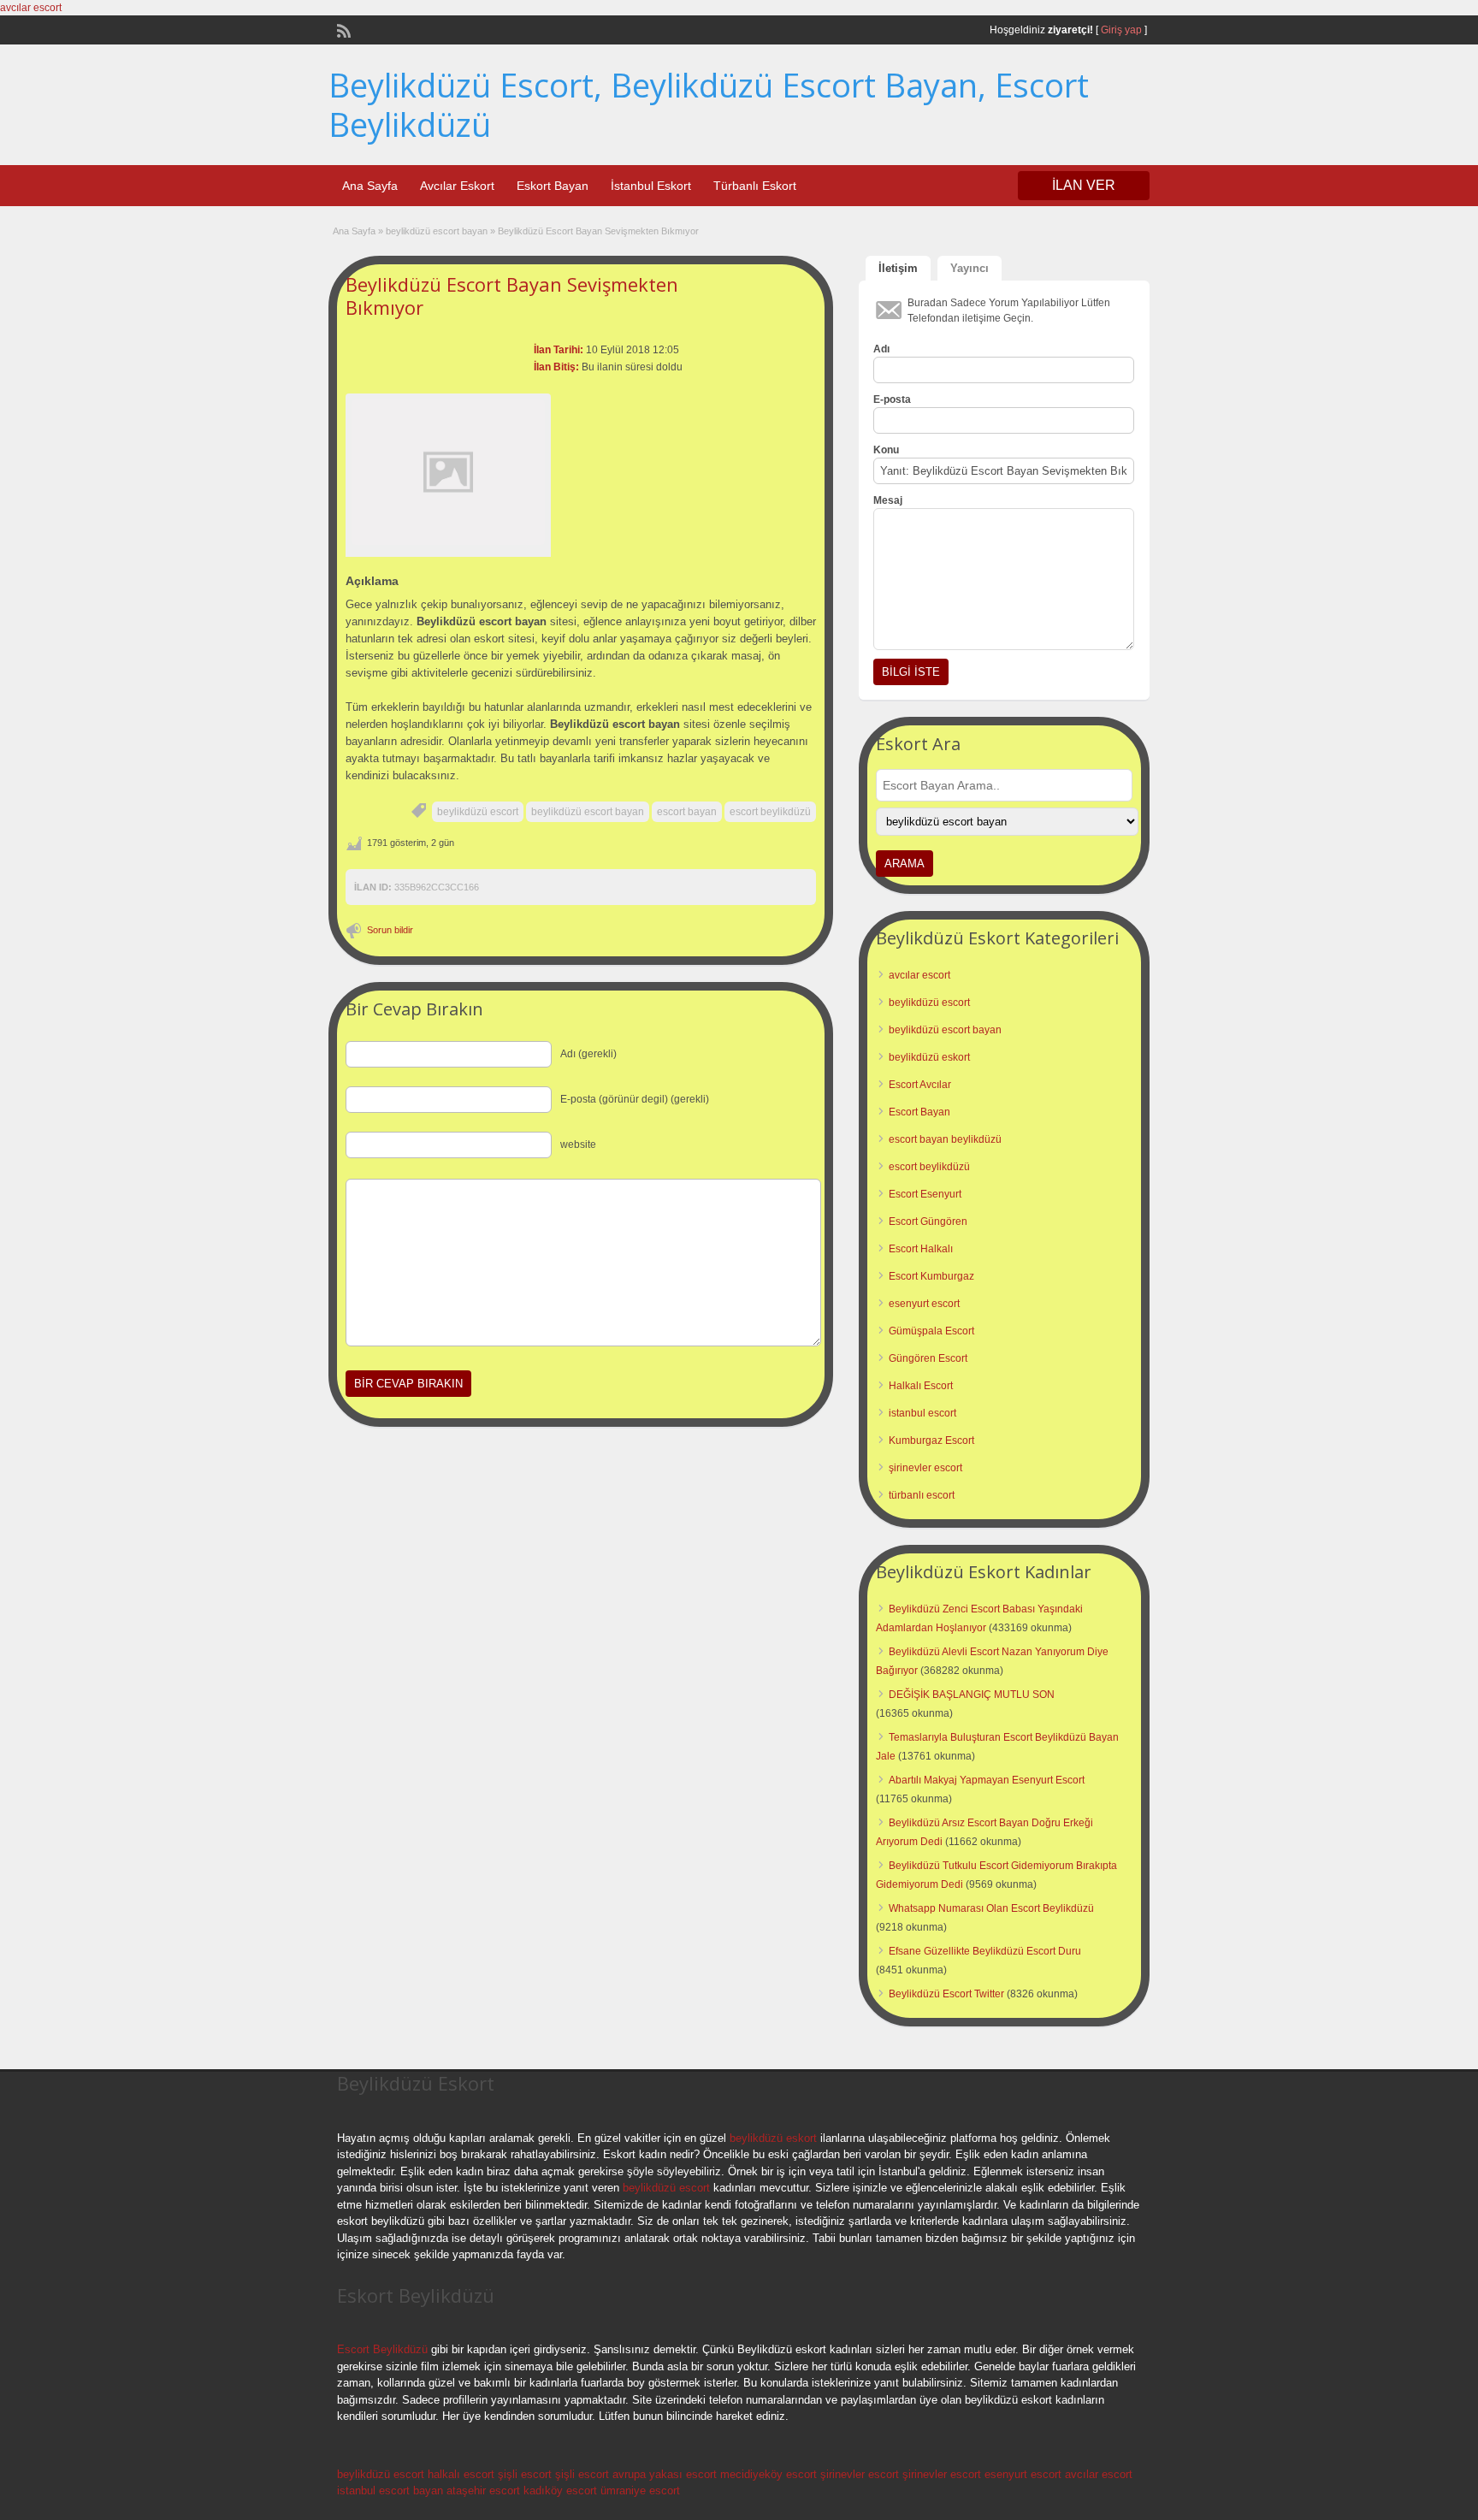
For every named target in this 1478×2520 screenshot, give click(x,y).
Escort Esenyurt (925, 1194)
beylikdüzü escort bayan (437, 231)
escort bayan (687, 812)
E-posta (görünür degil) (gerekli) (635, 1099)
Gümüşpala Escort (931, 1331)
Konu (886, 450)
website (578, 1145)
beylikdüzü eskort (929, 1057)
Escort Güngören (928, 1222)
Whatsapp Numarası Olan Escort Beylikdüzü (991, 1908)
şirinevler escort (925, 1468)
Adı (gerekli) (588, 1054)
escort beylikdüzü (770, 812)
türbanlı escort (922, 1495)
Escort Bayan (919, 1112)
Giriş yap (1121, 30)
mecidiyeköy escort (769, 2474)
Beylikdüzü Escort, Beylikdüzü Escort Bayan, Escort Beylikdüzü (709, 104)
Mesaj (888, 500)
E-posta (892, 399)
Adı (881, 349)
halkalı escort (461, 2474)
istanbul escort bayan (390, 2490)
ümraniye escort (640, 2490)
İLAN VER (1084, 185)
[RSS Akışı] (342, 29)
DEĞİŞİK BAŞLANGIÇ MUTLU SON (972, 1695)
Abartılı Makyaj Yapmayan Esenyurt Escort (987, 1780)
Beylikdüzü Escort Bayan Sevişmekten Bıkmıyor (512, 295)
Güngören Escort (928, 1358)
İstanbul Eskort (651, 186)
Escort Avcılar (920, 1085)
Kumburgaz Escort (931, 1440)
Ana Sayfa (370, 186)
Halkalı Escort (921, 1386)
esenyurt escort (924, 1304)
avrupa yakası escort (665, 2474)
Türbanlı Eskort (755, 186)
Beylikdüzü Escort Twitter (946, 1994)
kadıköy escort (560, 2490)
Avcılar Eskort (457, 186)
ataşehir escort (483, 2490)
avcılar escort (31, 8)
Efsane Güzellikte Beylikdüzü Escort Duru (985, 1951)
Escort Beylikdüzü (382, 2349)
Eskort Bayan (553, 186)
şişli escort (525, 2474)
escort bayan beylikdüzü (945, 1139)
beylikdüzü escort (478, 812)
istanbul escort (922, 1413)
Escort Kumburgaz (931, 1276)
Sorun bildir (390, 930)
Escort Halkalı (921, 1249)
